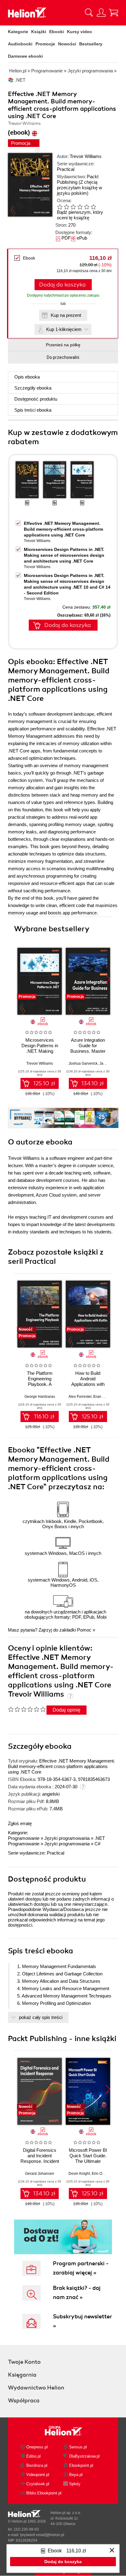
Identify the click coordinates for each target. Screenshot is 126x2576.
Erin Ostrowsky (104, 2174)
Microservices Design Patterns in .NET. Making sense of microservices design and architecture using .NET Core (64, 555)
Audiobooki (20, 44)
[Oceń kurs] (27, 1709)
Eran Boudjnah (106, 1397)
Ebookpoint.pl (81, 2465)
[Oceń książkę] (81, 207)
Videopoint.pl (38, 2475)
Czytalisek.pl (38, 2484)
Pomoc (84, 1630)
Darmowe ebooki (25, 56)
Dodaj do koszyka (62, 285)
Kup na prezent (66, 315)
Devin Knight (79, 2174)
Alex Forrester (80, 1397)
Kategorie (18, 32)
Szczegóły (33, 388)
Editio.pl (33, 2456)
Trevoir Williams (86, 156)
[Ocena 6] (93, 207)
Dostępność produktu (36, 399)
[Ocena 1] (60, 207)
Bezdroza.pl (37, 2465)
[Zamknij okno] (112, 2551)
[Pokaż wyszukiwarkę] (89, 13)
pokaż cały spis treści (41, 2017)
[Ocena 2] (66, 207)
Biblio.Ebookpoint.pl (44, 2493)
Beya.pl (76, 2475)
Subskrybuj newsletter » (82, 2321)
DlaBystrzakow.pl (84, 2456)
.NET (100, 1838)
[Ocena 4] (80, 207)
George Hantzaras (40, 1397)
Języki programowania (67, 1838)
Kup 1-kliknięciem (64, 329)
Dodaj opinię (67, 1710)
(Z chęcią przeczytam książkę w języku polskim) (80, 188)
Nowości (67, 44)
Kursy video (80, 32)
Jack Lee (107, 1063)
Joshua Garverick (83, 1063)
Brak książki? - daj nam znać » (77, 2293)
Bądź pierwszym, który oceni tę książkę (80, 215)
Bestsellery (91, 44)
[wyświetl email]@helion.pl (42, 2535)
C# (97, 1844)
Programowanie (24, 1838)
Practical (66, 169)
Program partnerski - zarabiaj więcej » (81, 2268)
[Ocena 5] (87, 207)
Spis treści (33, 410)
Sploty (75, 2484)
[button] (108, 979)
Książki (39, 32)
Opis (27, 377)
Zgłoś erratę (20, 1823)
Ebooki (57, 32)
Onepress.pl (37, 2447)
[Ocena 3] (73, 207)
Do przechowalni (63, 357)
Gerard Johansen (40, 2174)
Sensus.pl (78, 2447)
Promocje (45, 44)
